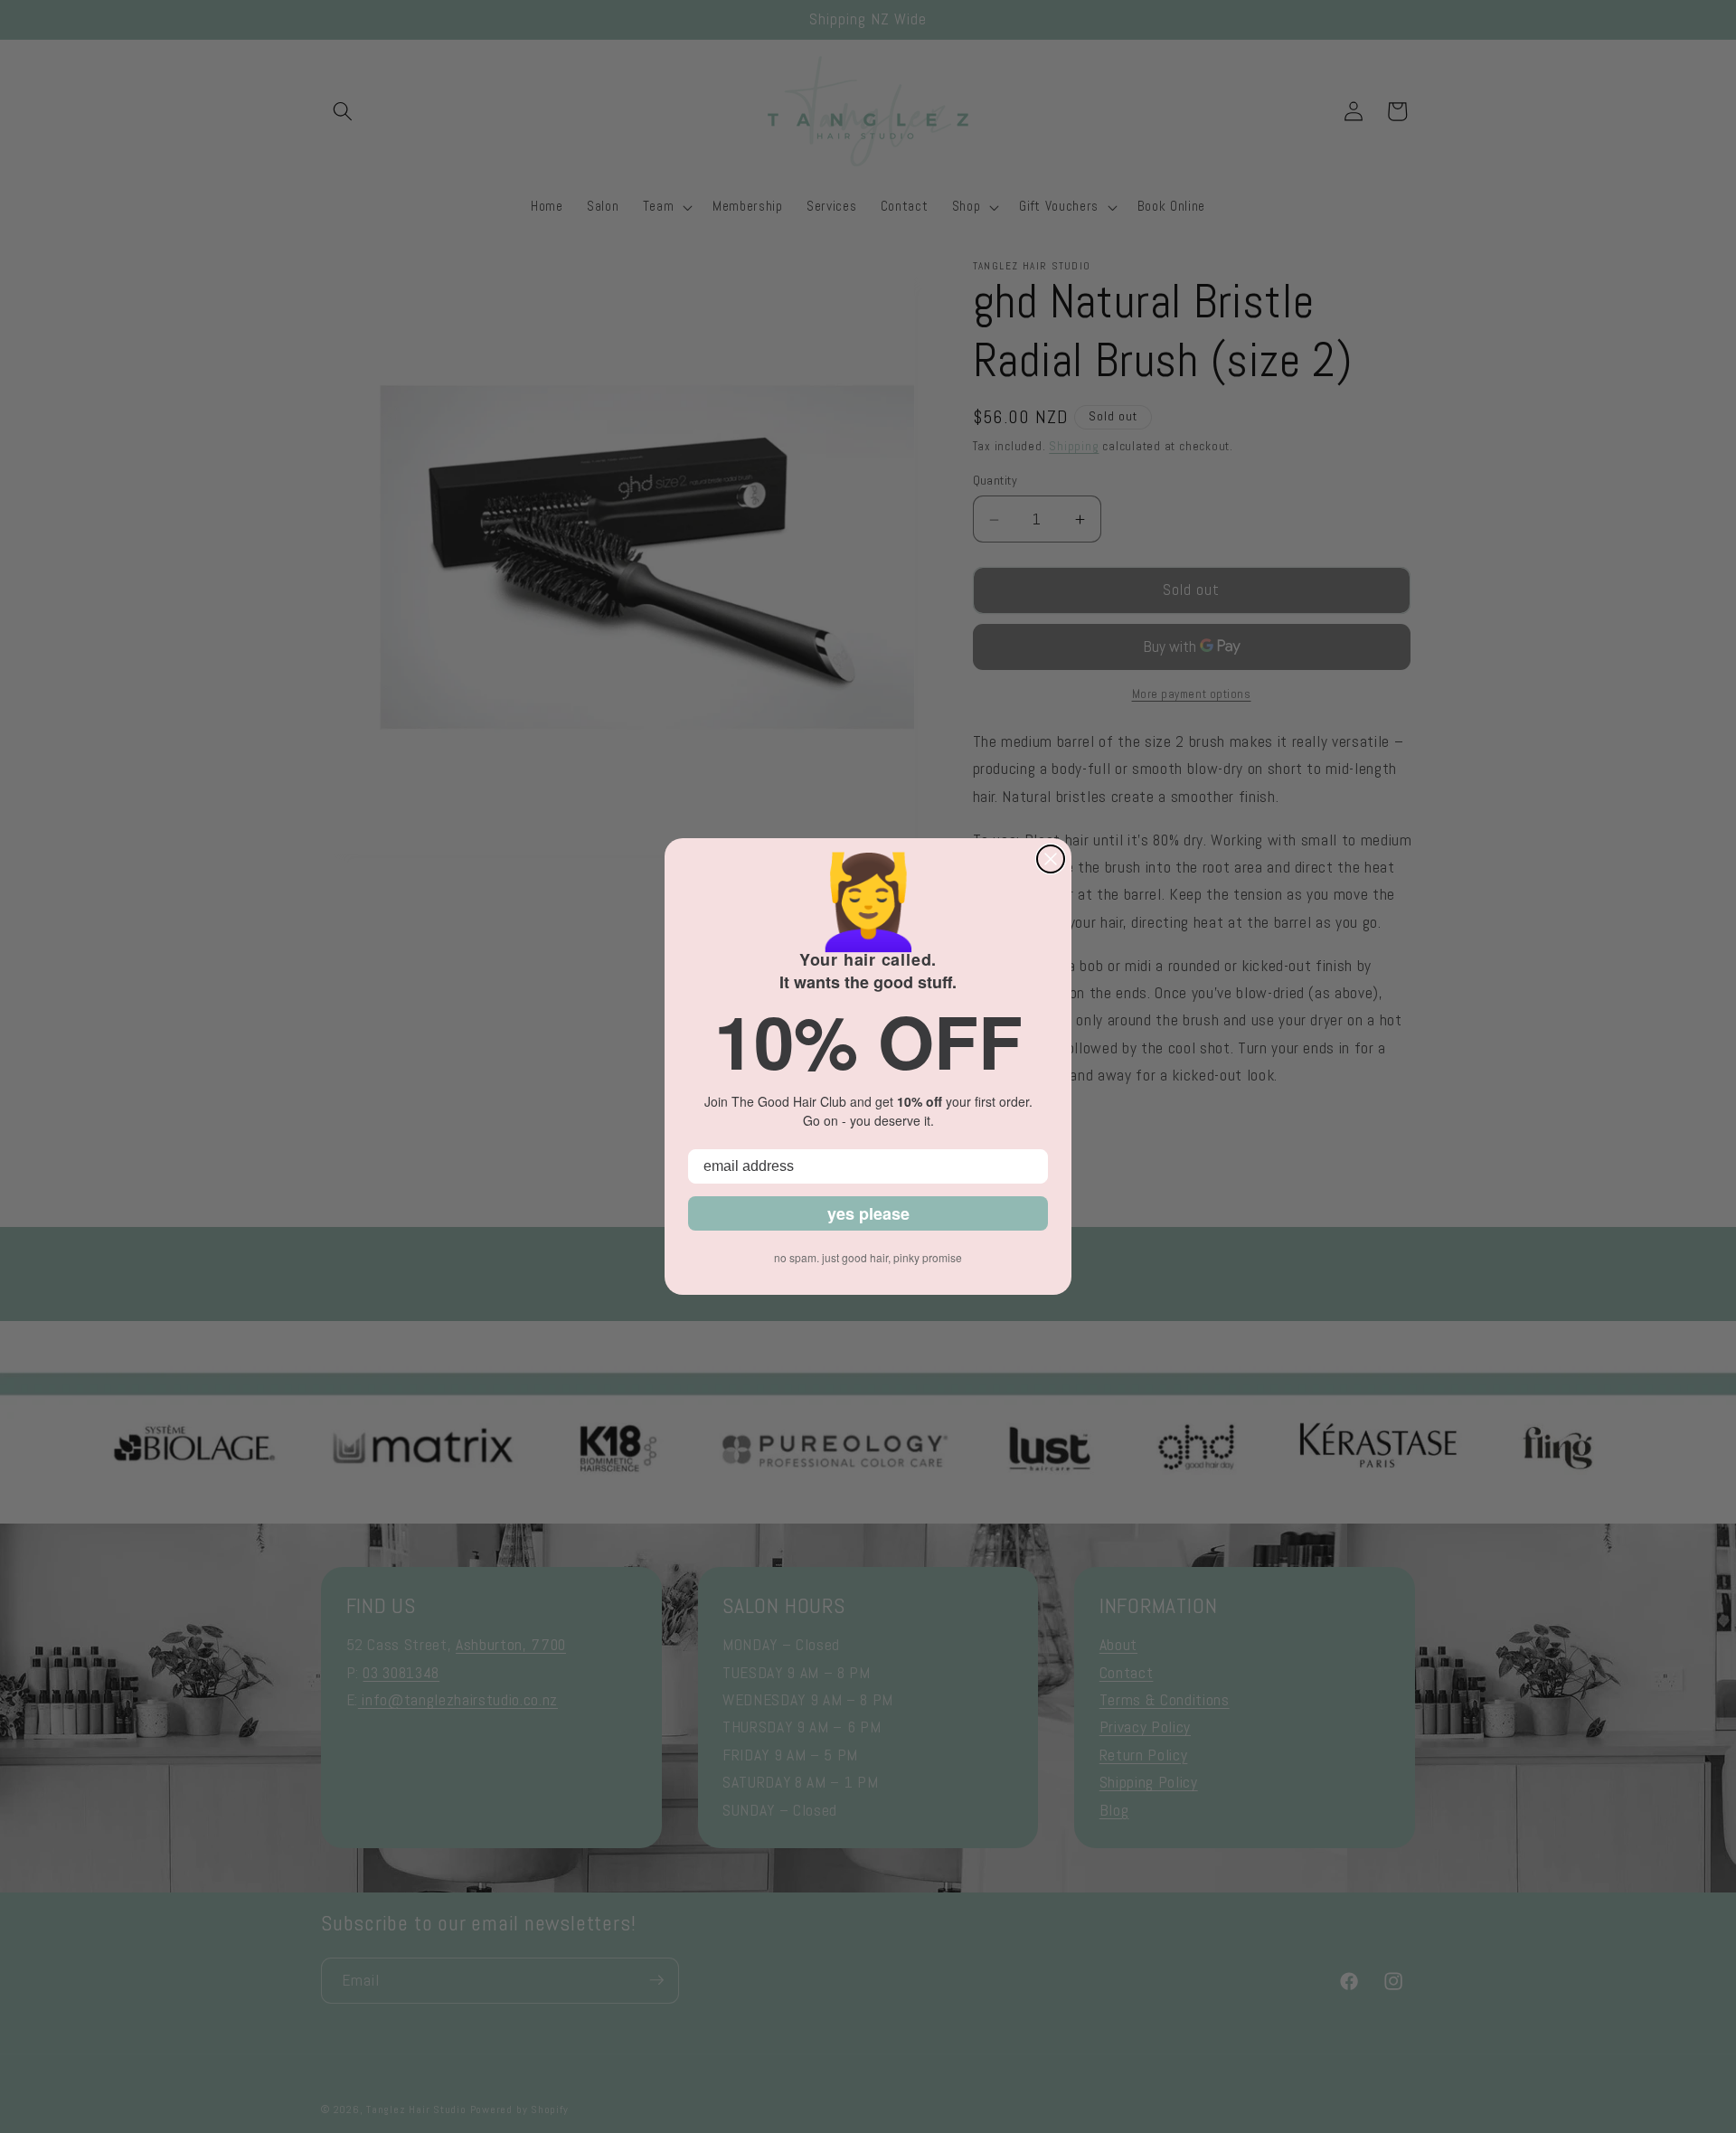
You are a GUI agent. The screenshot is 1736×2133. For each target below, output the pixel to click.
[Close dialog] (1051, 859)
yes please (868, 1213)
